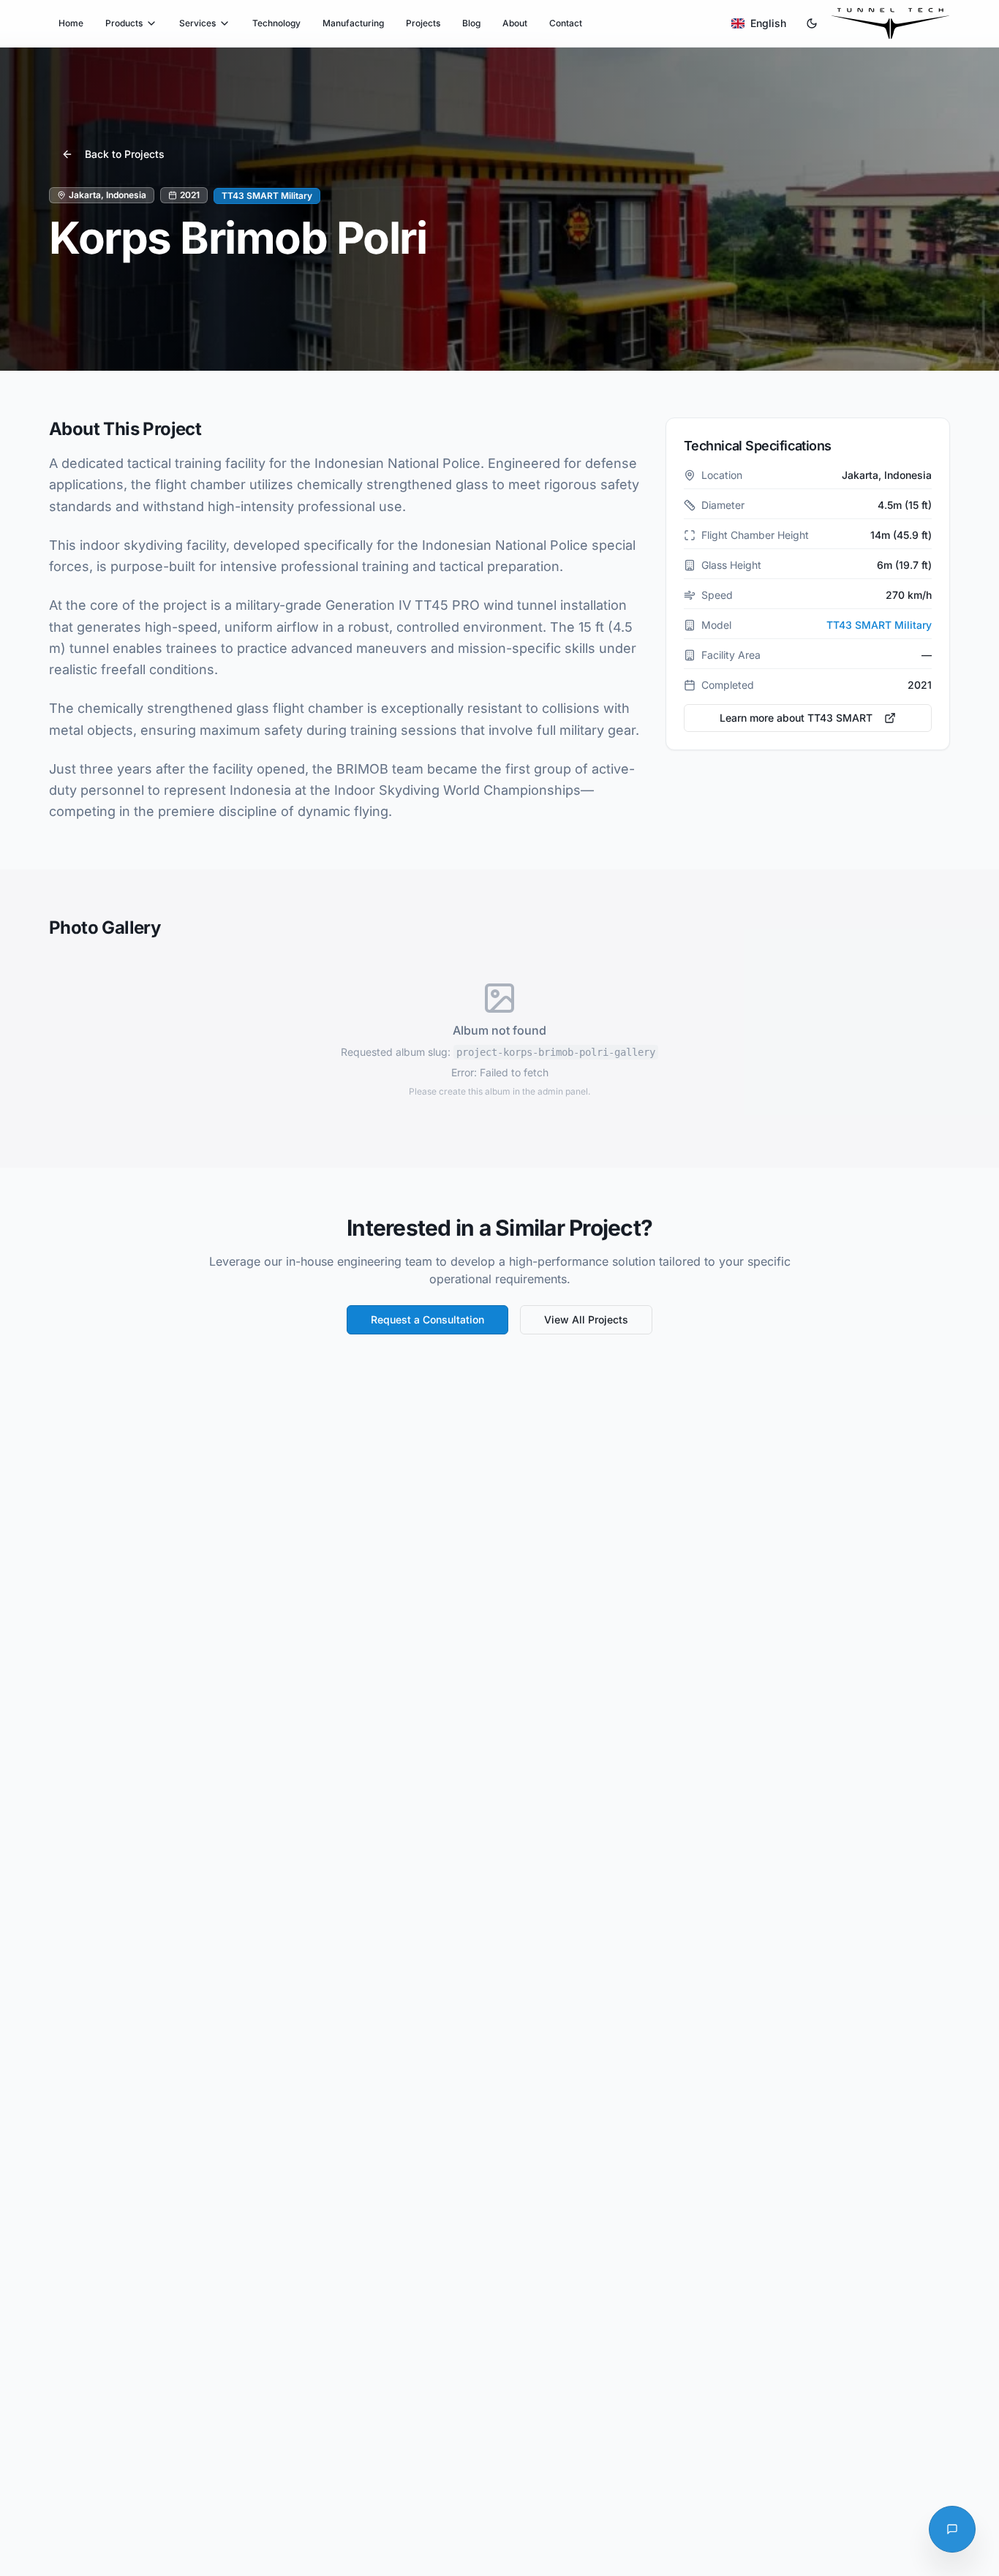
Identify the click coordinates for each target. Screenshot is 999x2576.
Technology (276, 23)
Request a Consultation (427, 1319)
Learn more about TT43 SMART (796, 718)
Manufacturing (353, 23)
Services (197, 23)
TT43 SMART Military (879, 625)
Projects (423, 23)
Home (71, 23)
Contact (566, 23)
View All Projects (586, 1319)
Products (124, 23)
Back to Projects (125, 154)
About (515, 23)
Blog (471, 23)
